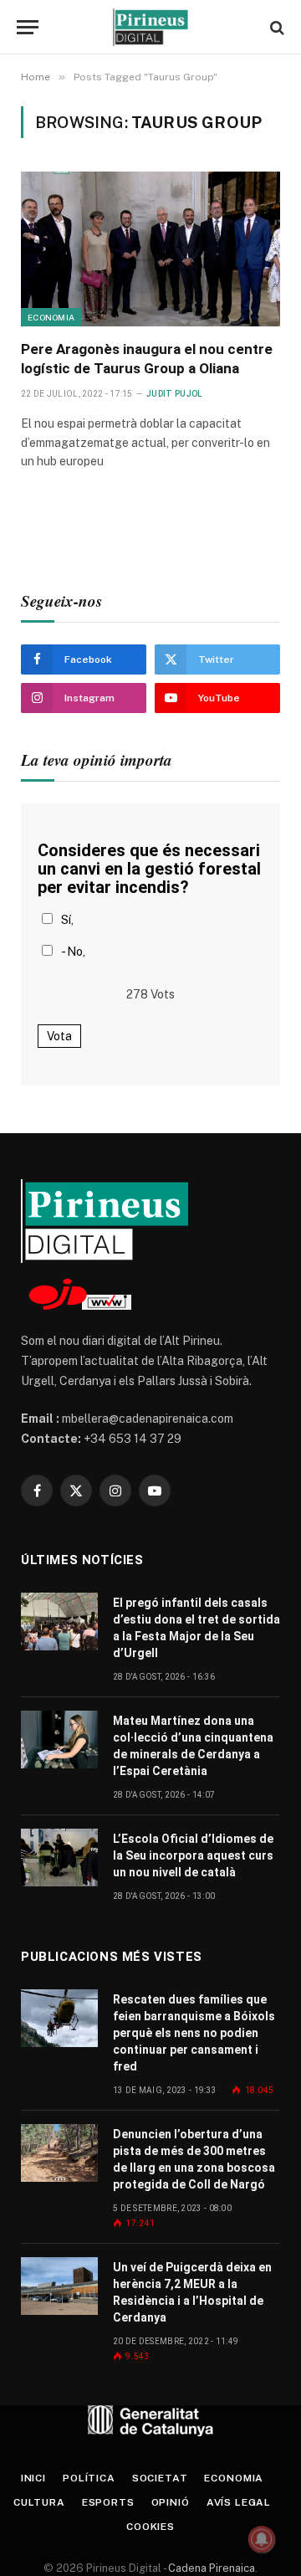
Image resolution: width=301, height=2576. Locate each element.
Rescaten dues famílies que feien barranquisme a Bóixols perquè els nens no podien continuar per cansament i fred (194, 2033)
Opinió (171, 2502)
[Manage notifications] (262, 2539)
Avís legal (239, 2502)
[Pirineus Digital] (150, 27)
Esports (108, 2502)
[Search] (275, 27)
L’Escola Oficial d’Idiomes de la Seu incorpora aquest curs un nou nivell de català (193, 1855)
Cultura (39, 2502)
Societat (160, 2478)
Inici (33, 2478)
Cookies (150, 2527)
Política (89, 2478)
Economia (51, 317)
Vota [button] (59, 1036)
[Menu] (28, 27)
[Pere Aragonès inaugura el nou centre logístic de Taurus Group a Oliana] (150, 249)
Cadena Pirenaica (210, 2568)
